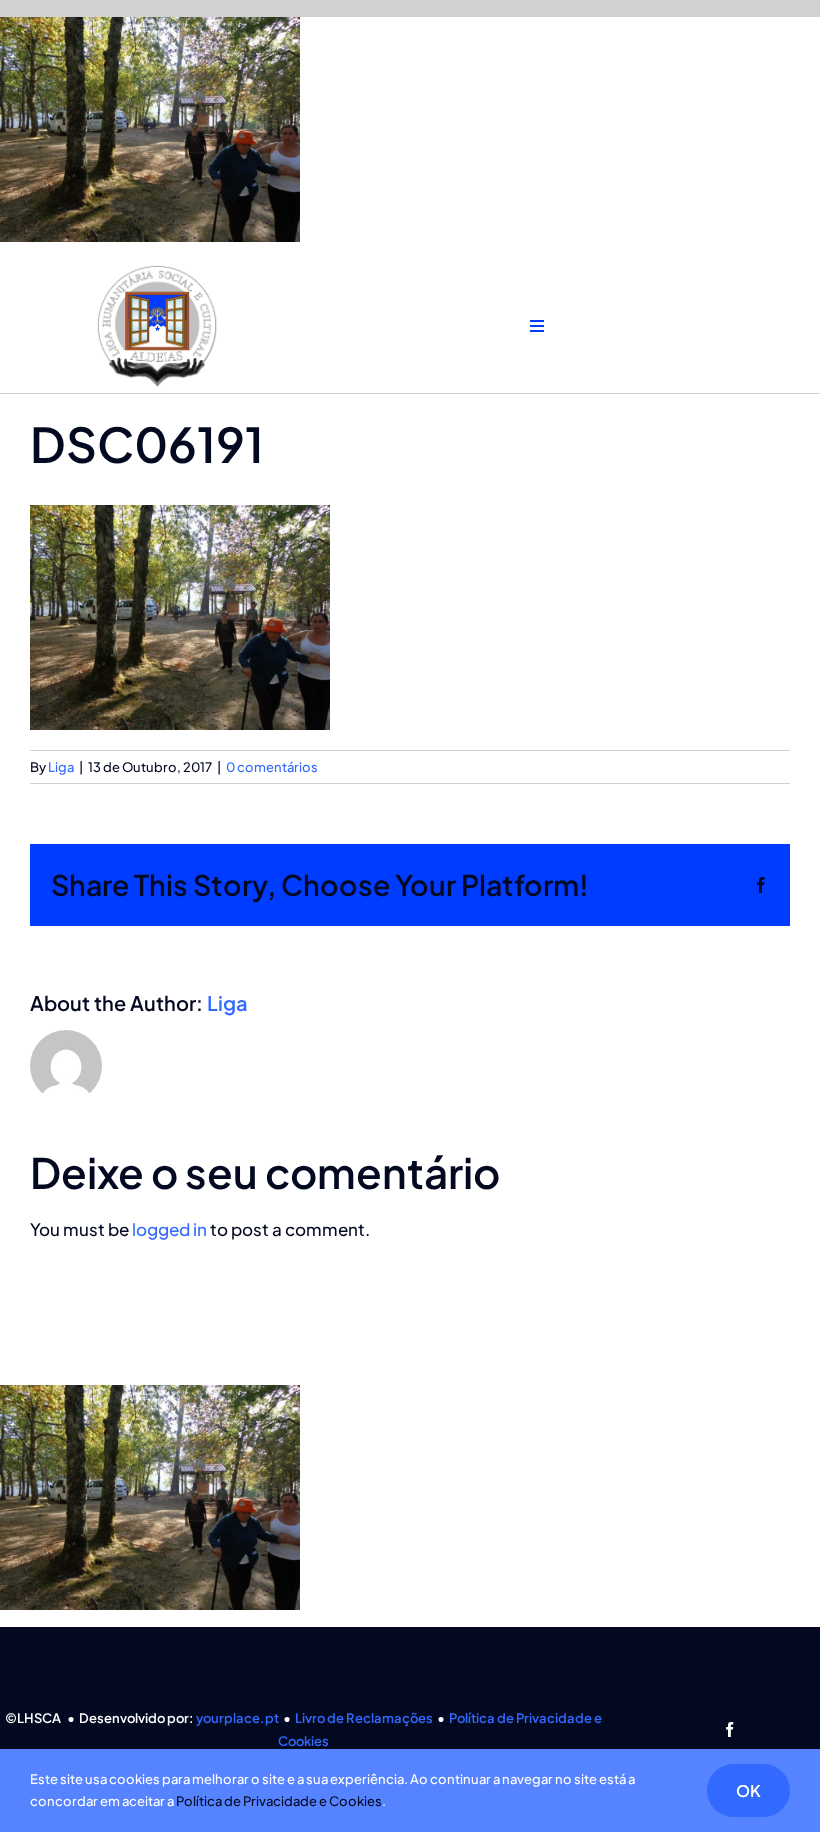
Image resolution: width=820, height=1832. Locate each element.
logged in (169, 1229)
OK (748, 1790)
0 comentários (272, 767)
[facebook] (729, 1729)
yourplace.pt (237, 1718)
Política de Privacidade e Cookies (279, 1801)
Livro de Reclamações (364, 1718)
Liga (61, 767)
